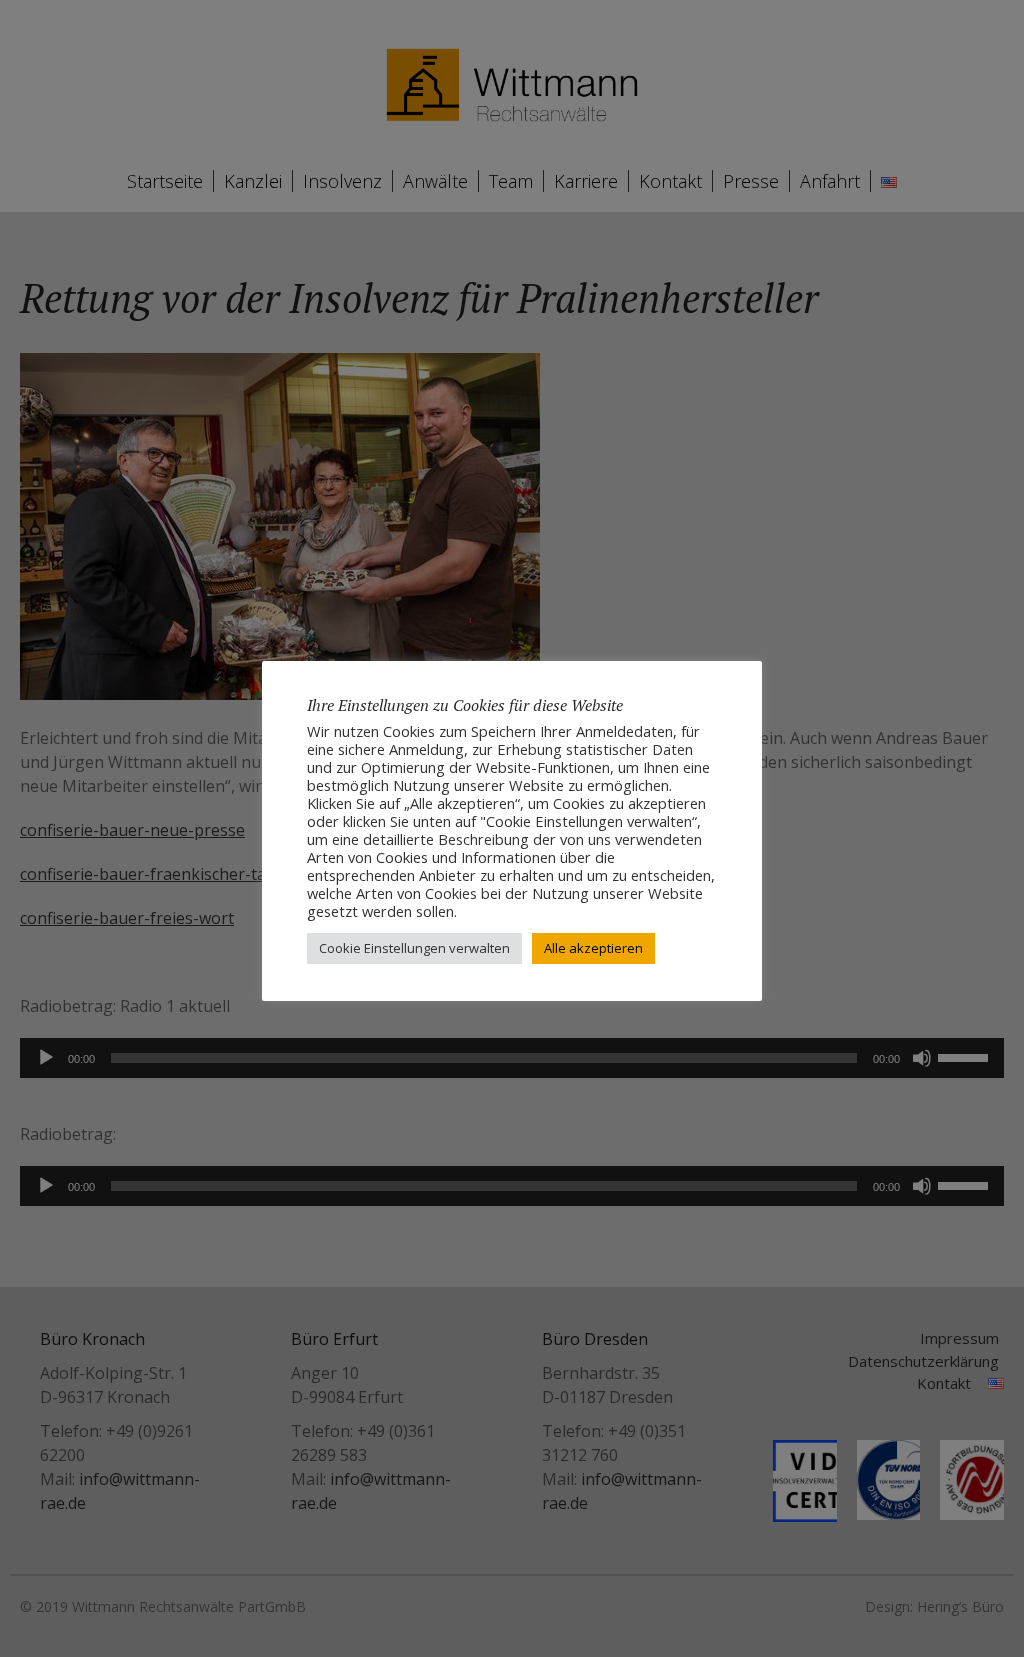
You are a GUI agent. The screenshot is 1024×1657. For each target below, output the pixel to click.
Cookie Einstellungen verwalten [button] (414, 948)
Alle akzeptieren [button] (593, 948)
